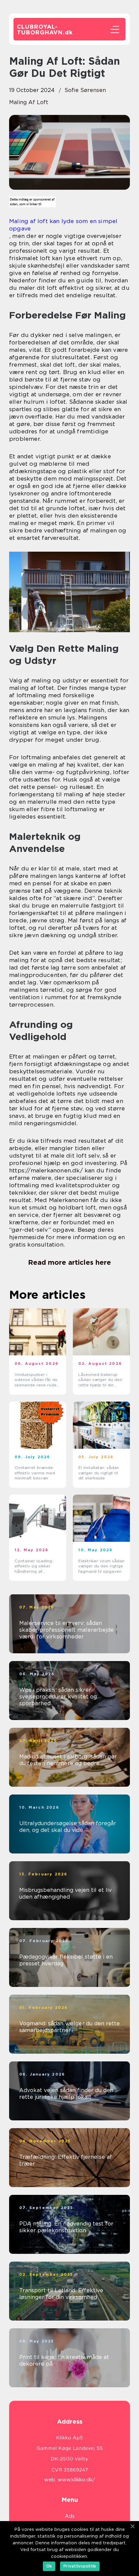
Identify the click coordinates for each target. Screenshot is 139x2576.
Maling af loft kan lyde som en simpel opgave (63, 225)
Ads (70, 2516)
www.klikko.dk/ (76, 2480)
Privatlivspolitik (80, 2566)
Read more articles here (69, 1262)
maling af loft (29, 102)
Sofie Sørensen (85, 90)
